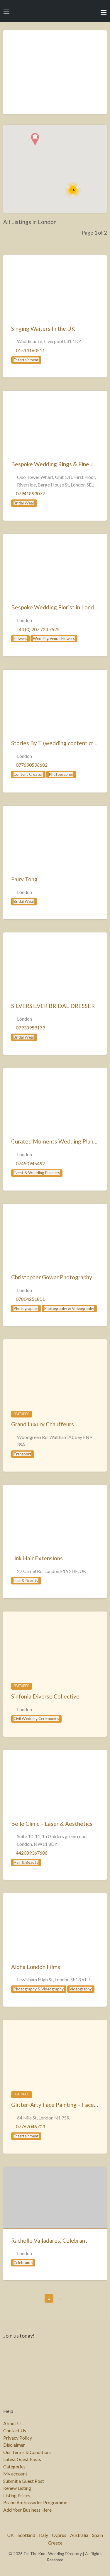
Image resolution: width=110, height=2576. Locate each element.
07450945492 (30, 1163)
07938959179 (30, 1028)
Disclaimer (14, 2445)
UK (10, 2535)
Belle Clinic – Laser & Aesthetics (52, 1824)
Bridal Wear (24, 503)
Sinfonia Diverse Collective (45, 1696)
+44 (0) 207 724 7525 (38, 629)
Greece (55, 2543)
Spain (98, 2535)
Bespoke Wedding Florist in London (56, 607)
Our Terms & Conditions (27, 2452)
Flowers (20, 638)
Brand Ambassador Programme (35, 2503)
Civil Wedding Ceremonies (36, 1719)
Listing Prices (17, 2495)
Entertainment (26, 360)
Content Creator (28, 774)
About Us (13, 2423)
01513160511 (30, 350)
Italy (44, 2535)
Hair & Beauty (26, 1581)
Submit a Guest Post (24, 2481)
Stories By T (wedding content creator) (60, 743)
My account (15, 2474)
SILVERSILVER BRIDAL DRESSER (53, 1006)
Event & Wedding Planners (37, 1173)
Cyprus (59, 2535)
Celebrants (23, 2263)
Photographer (61, 774)
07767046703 (30, 2126)
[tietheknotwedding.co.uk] (55, 286)
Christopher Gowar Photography (52, 1277)
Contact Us (15, 2430)
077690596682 (32, 765)
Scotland (26, 2535)
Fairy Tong (24, 879)
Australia (79, 2535)
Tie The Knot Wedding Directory (55, 11)
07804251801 (30, 1299)
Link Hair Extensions (37, 1558)
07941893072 (30, 493)
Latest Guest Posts (22, 2459)
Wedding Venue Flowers (54, 638)
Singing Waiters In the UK (43, 329)
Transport (22, 1454)
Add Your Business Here (27, 2510)
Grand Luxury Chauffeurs (43, 1424)
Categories (14, 2467)
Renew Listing (17, 2488)
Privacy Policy (18, 2438)
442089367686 (32, 1853)
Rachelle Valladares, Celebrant (49, 2240)
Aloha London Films (36, 1967)
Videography (81, 1989)
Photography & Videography (69, 1308)
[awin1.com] (55, 76)
